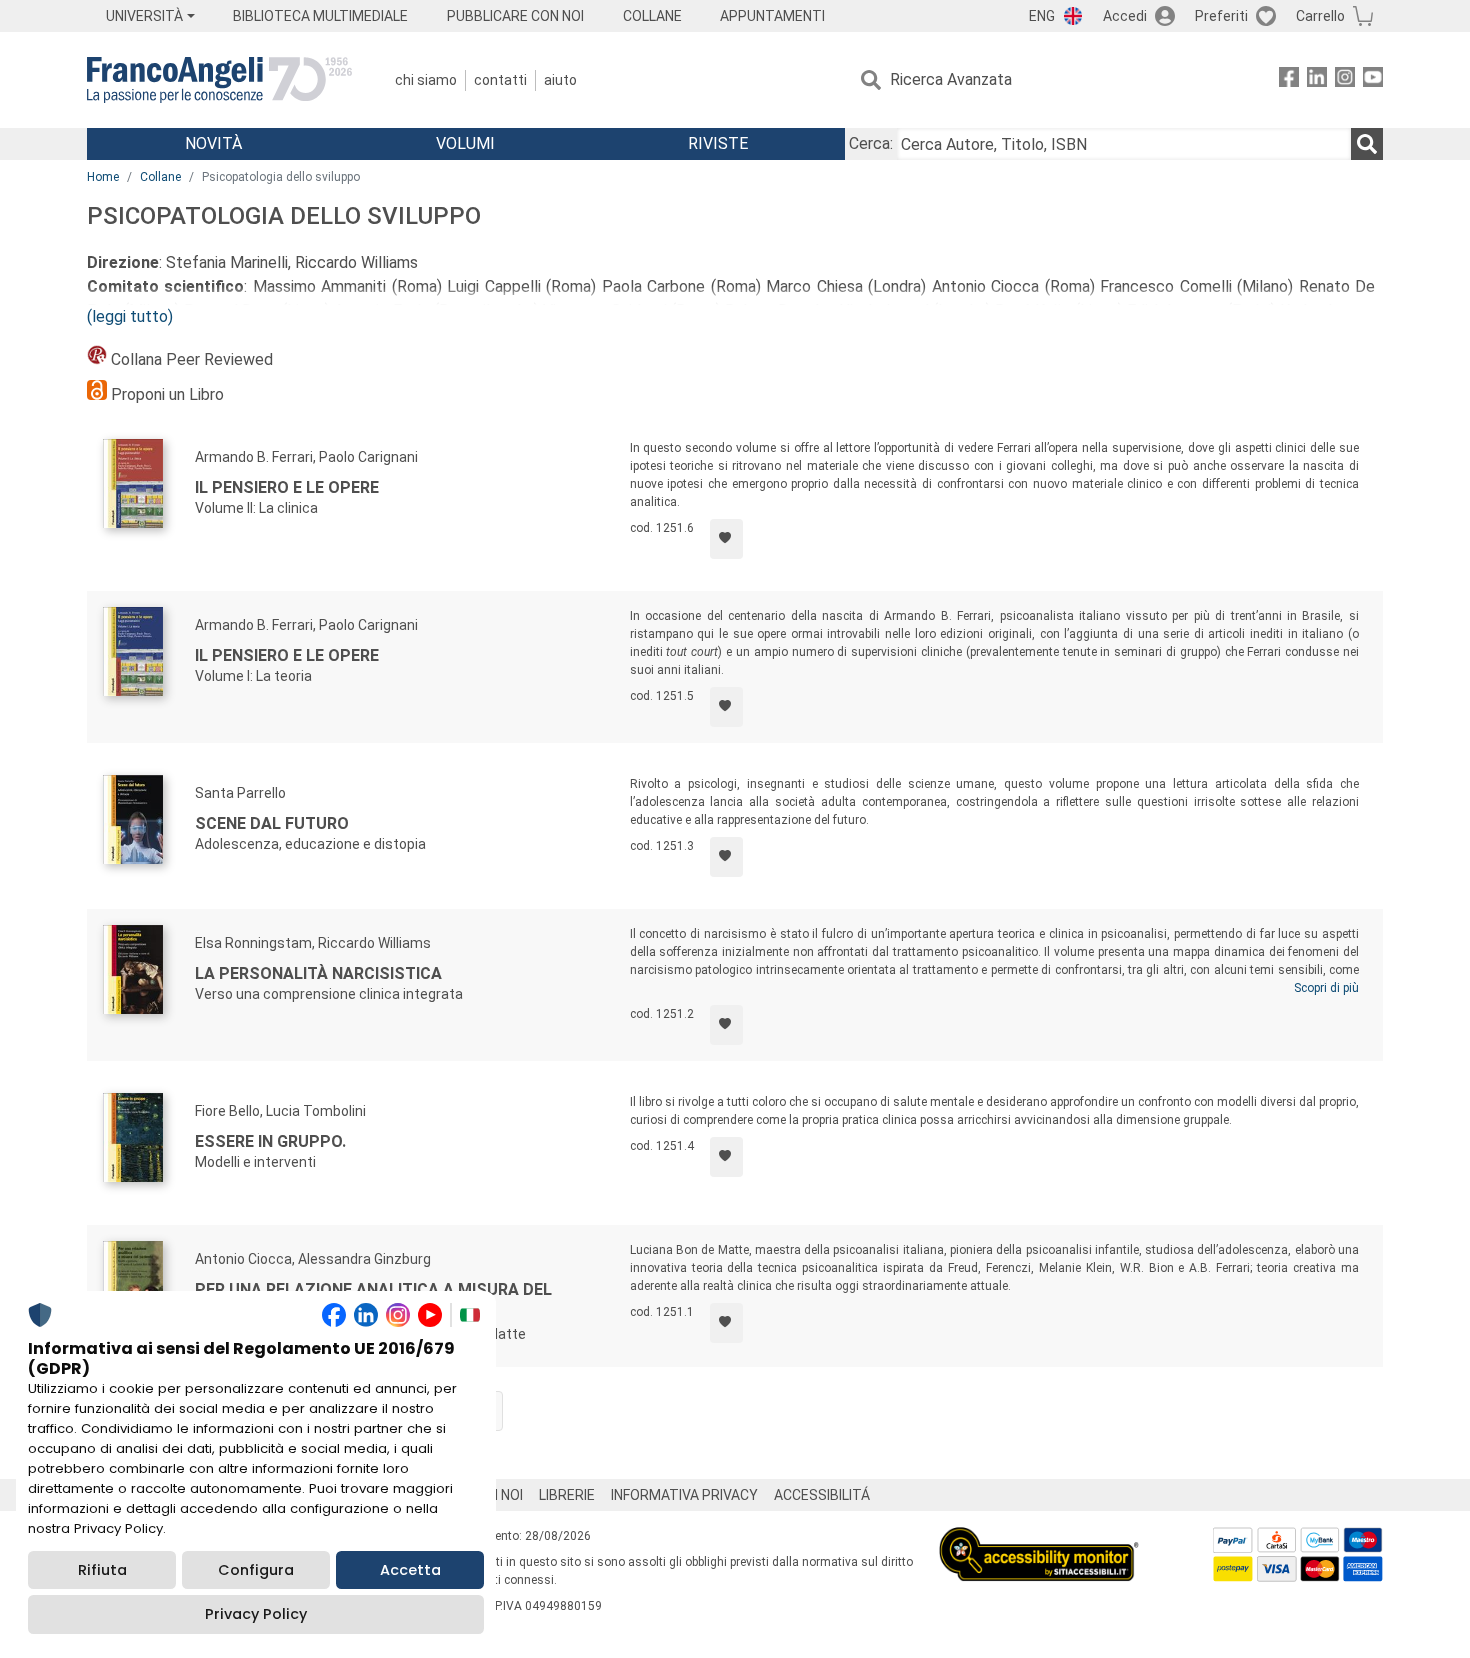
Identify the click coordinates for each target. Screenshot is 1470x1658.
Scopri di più (1326, 988)
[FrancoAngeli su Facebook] (1289, 80)
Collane (160, 177)
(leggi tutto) (130, 316)
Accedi (1125, 16)
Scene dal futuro (272, 823)
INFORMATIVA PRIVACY (684, 1495)
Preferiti (1221, 16)
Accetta (410, 1570)
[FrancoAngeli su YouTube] (1373, 80)
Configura (256, 1570)
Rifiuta (102, 1570)
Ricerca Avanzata (951, 79)
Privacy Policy (256, 1614)
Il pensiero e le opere (287, 487)
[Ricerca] (1367, 144)
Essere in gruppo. (270, 1141)
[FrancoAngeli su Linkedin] (1317, 80)
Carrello (1320, 16)
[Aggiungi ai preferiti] (726, 539)
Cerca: (871, 143)
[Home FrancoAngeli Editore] (219, 80)
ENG (1042, 16)
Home (103, 177)
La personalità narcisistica (318, 973)
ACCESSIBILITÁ (822, 1495)
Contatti (500, 80)
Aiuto (560, 80)
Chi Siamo (426, 80)
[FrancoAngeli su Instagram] (1345, 80)
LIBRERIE (567, 1495)
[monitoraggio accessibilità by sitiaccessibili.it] (1039, 1538)
